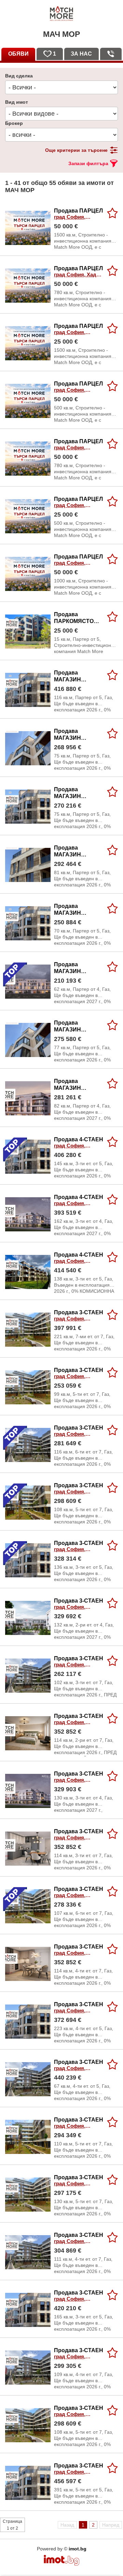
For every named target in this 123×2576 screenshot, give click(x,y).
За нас (81, 54)
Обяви (18, 54)
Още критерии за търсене (76, 150)
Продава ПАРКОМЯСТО (74, 618)
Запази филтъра (88, 163)
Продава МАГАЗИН (77, 676)
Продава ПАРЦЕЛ (78, 214)
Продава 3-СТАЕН (79, 1316)
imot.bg (78, 2549)
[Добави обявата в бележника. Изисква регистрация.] (112, 213)
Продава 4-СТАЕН (79, 1143)
